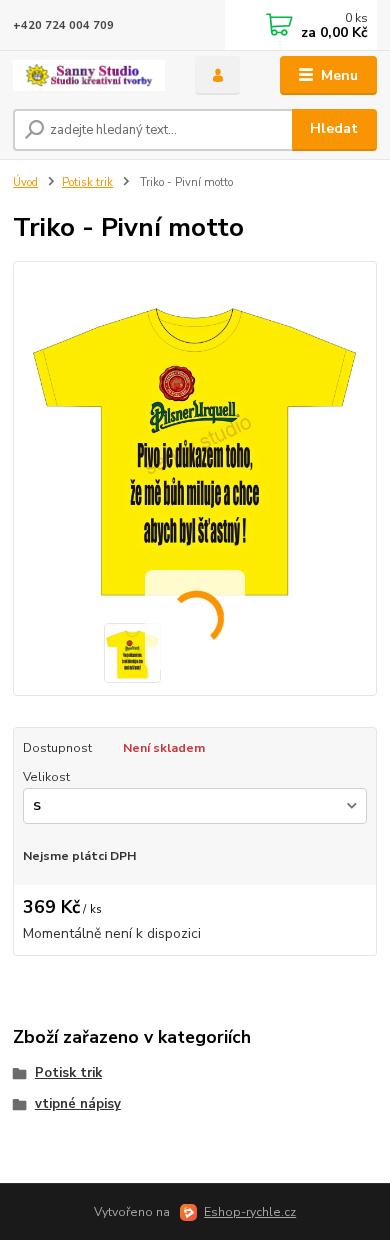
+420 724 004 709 (63, 25)
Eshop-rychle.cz (250, 1212)
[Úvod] (89, 75)
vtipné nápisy (78, 1104)
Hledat (334, 128)
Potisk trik (87, 182)
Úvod (25, 182)
